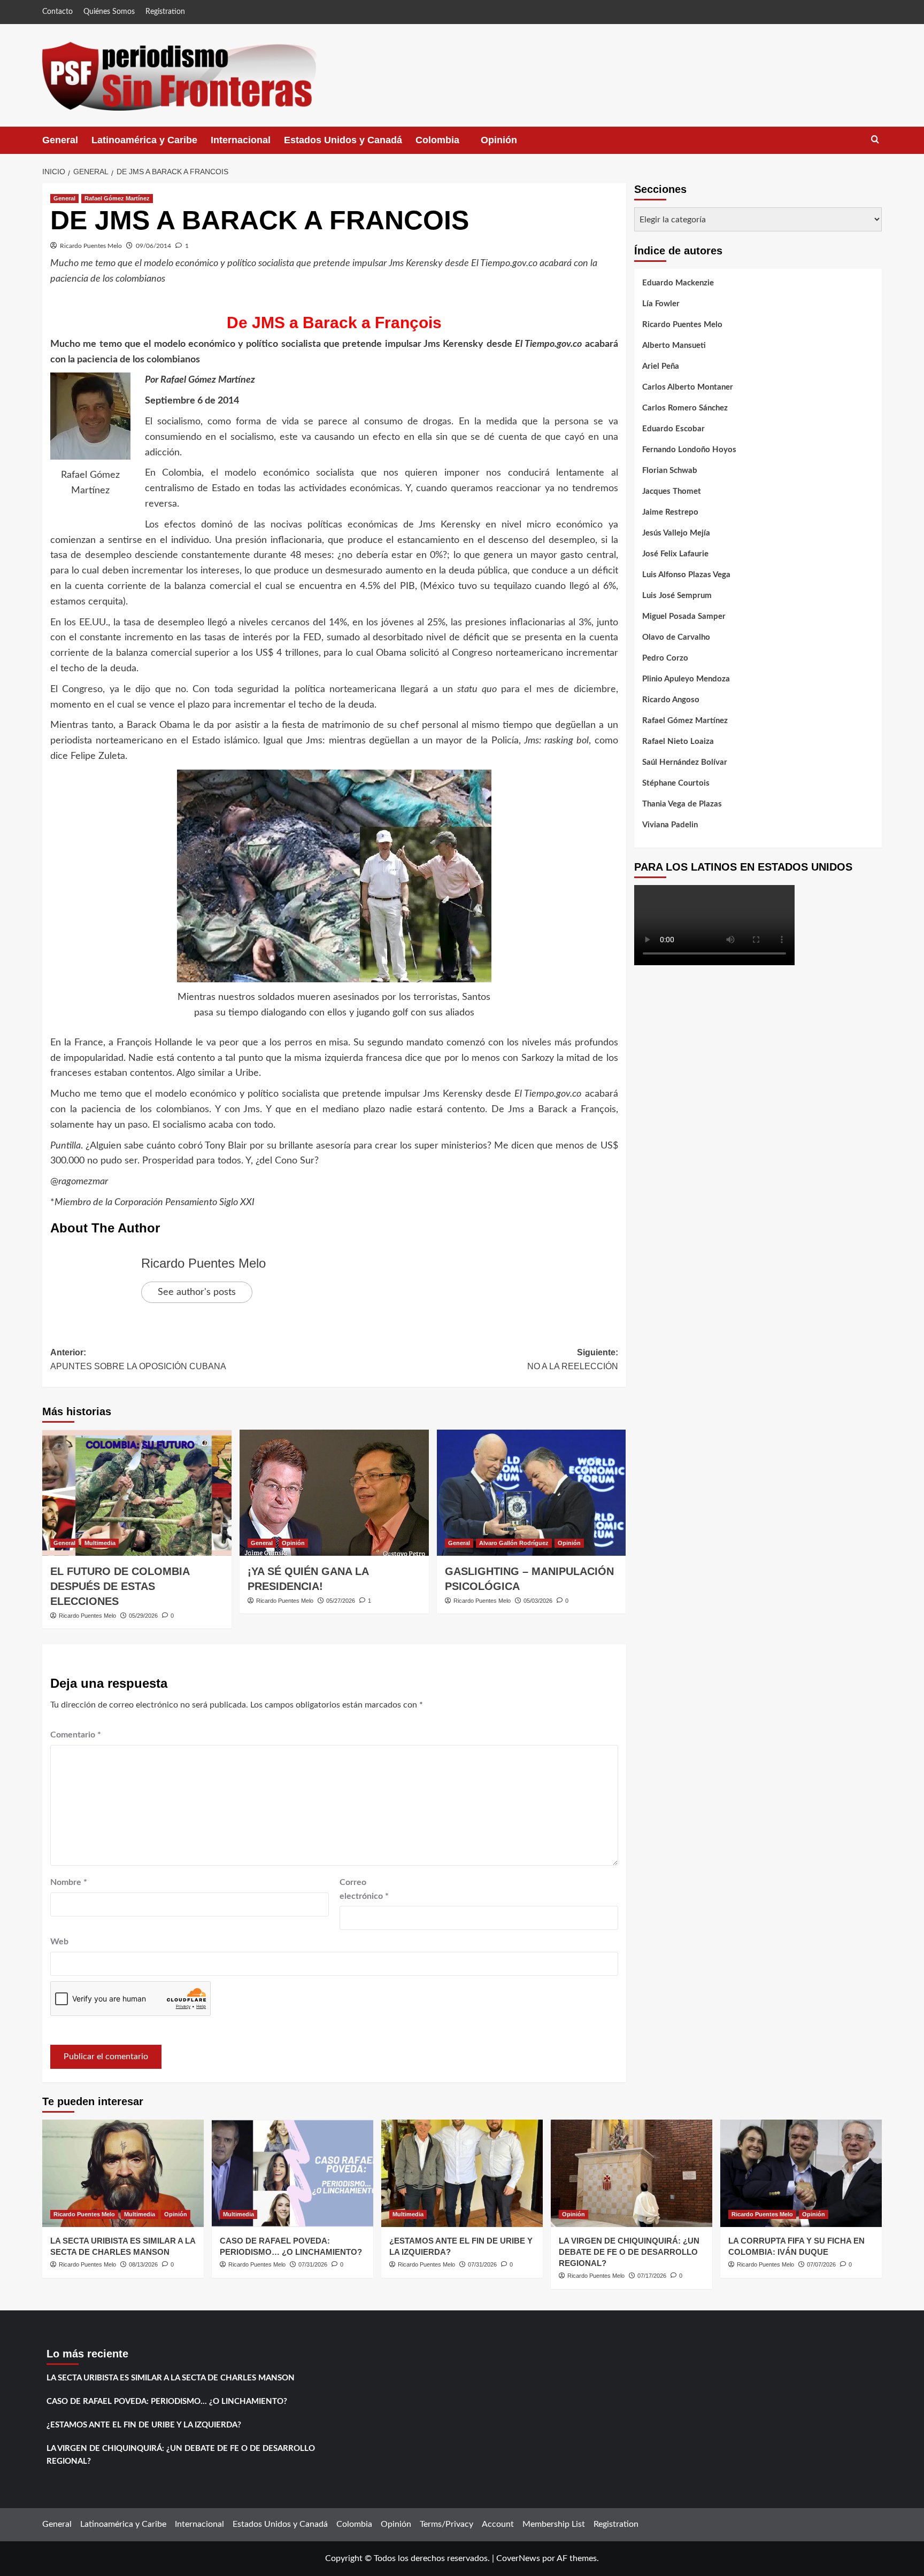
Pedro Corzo (665, 658)
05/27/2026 (341, 1601)
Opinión (510, 144)
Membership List (554, 2524)
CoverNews (518, 2558)
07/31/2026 (313, 2264)
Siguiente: (573, 1359)
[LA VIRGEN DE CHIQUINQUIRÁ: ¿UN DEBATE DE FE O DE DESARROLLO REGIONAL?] (632, 2173)
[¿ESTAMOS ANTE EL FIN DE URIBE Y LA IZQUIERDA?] (462, 2173)
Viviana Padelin (670, 825)
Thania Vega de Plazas (682, 804)
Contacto (57, 12)
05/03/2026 (538, 1601)
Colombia (448, 144)
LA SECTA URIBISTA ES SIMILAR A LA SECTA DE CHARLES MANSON (171, 2378)
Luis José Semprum (677, 596)
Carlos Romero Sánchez (685, 408)
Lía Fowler (661, 304)
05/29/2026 (143, 1616)
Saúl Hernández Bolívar (685, 762)
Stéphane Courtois (676, 783)
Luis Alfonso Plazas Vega (686, 575)
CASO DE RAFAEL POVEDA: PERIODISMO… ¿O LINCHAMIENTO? (167, 2402)
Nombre (69, 1882)
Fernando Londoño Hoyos (689, 450)
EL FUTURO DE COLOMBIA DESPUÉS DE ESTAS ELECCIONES (120, 1586)
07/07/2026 (821, 2264)
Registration (165, 12)
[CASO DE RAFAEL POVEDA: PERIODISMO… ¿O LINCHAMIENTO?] (292, 2173)
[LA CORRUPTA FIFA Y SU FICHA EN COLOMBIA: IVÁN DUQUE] (801, 2173)
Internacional (241, 140)
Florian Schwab (670, 471)
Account (498, 2524)
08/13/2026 (143, 2264)
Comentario (76, 1735)
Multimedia (100, 1543)
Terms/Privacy (446, 2524)
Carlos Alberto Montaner (688, 387)
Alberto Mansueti (674, 346)
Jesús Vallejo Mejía (676, 533)
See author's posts (197, 1292)
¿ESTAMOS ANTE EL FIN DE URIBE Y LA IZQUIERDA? (144, 2425)
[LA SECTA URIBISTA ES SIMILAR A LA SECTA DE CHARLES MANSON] (123, 2173)
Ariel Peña (661, 366)
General (60, 140)
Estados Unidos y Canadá (343, 140)
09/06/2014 (153, 246)
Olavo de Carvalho (676, 637)
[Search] (875, 140)
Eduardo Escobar (673, 429)
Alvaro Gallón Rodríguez (514, 1543)
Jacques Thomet (672, 491)
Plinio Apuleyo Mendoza (686, 679)
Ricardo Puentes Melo (91, 246)
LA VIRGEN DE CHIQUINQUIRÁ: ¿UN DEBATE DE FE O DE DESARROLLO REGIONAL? (629, 2252)
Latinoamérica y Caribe (144, 140)
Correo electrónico (364, 1889)
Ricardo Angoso (671, 700)
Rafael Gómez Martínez (117, 198)
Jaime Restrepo (670, 512)
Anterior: (138, 1359)
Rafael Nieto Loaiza (678, 742)
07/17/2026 (652, 2276)
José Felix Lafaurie (675, 554)
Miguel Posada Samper (684, 616)
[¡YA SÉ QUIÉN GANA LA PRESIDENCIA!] (334, 1493)
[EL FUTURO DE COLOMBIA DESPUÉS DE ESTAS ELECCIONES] (137, 1493)
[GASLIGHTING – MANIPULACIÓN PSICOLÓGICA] (532, 1493)
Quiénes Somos (109, 12)
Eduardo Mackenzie (678, 283)
